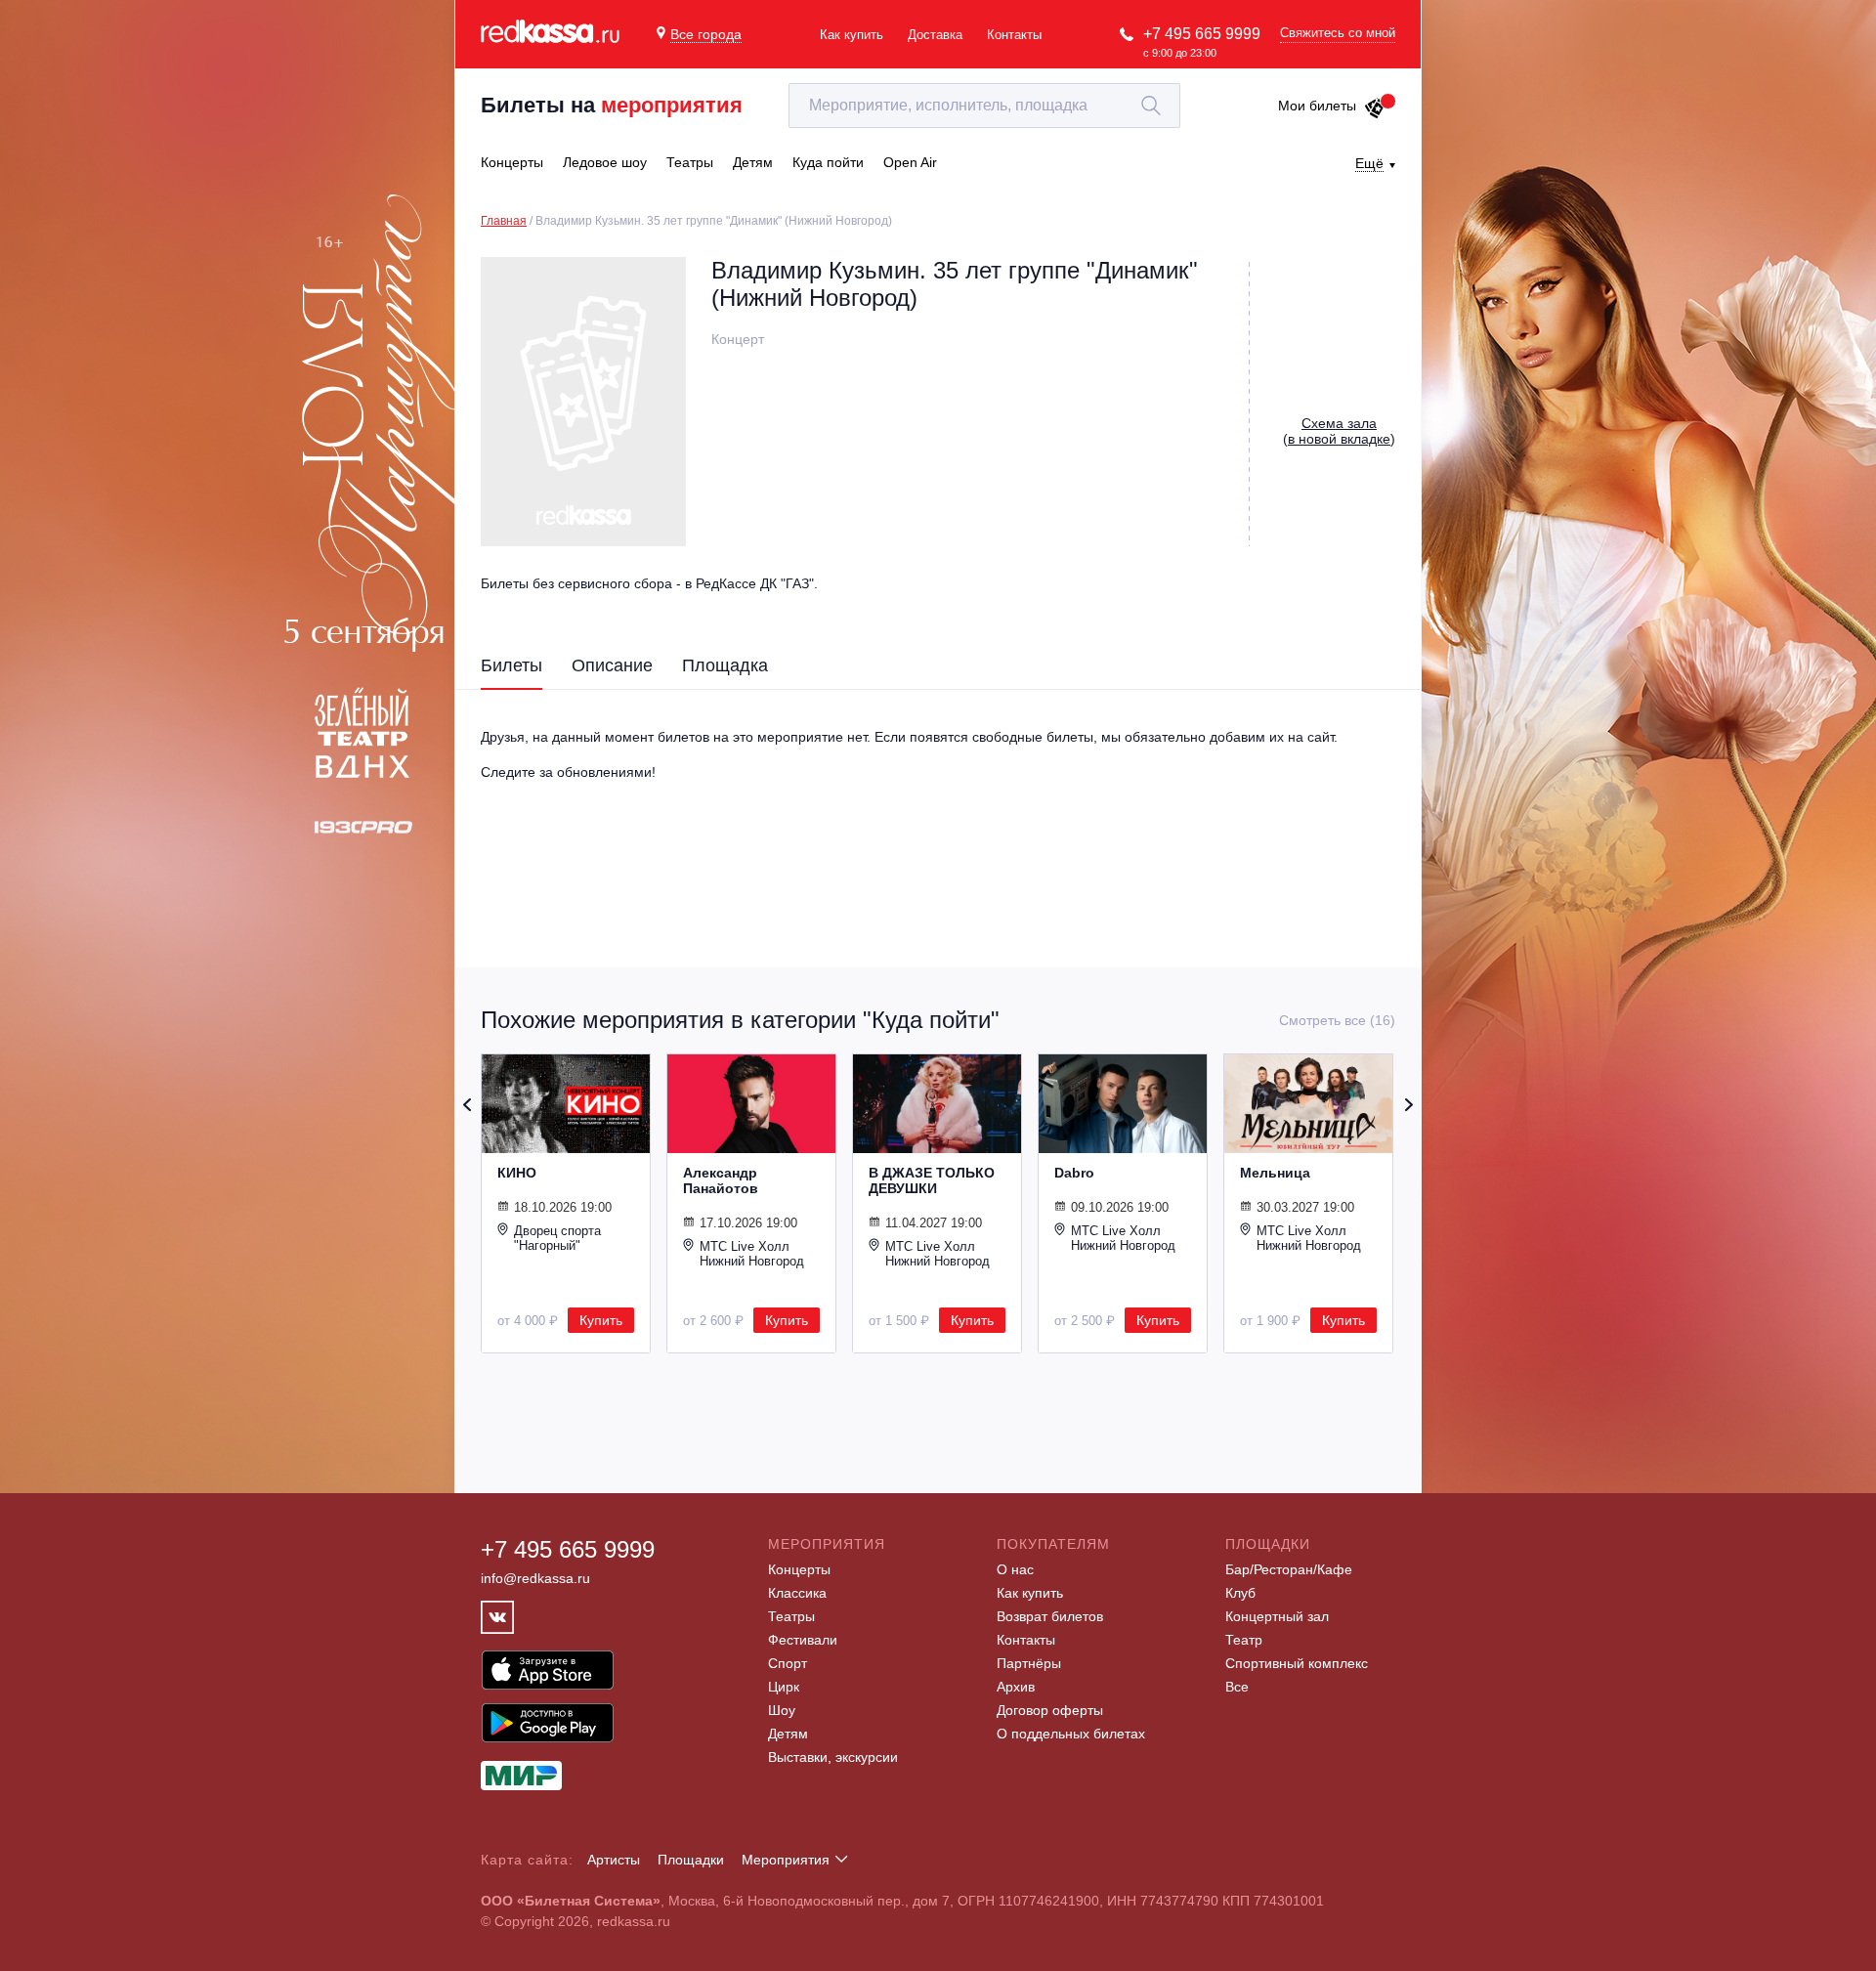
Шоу (782, 1710)
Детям (788, 1734)
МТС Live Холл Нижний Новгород (752, 1254)
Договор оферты (1050, 1710)
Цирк (784, 1687)
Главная (504, 221)
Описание (612, 665)
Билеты (512, 665)
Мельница (1275, 1173)
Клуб (1240, 1593)
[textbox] (984, 106)
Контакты (1014, 35)
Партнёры (1029, 1663)
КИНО (517, 1173)
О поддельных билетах (1071, 1734)
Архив (1016, 1687)
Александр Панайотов (721, 1180)
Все (1237, 1687)
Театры (791, 1616)
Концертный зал (1277, 1616)
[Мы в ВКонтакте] (497, 1617)
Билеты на (612, 105)
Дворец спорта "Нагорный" (557, 1238)
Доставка (935, 35)
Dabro (1074, 1173)
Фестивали (803, 1640)
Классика (797, 1593)
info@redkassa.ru (535, 1578)
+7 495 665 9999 (1202, 34)
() (1339, 431)
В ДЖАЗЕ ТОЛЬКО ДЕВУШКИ (932, 1180)
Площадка (725, 665)
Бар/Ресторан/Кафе (1289, 1569)
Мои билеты (1317, 106)
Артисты (614, 1860)
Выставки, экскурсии (833, 1757)
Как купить (852, 35)
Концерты (799, 1569)
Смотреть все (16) (1337, 1020)
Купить (601, 1320)
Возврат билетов (1050, 1616)
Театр (1244, 1640)
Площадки (691, 1860)
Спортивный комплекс (1297, 1663)
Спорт (788, 1663)
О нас (1015, 1569)
